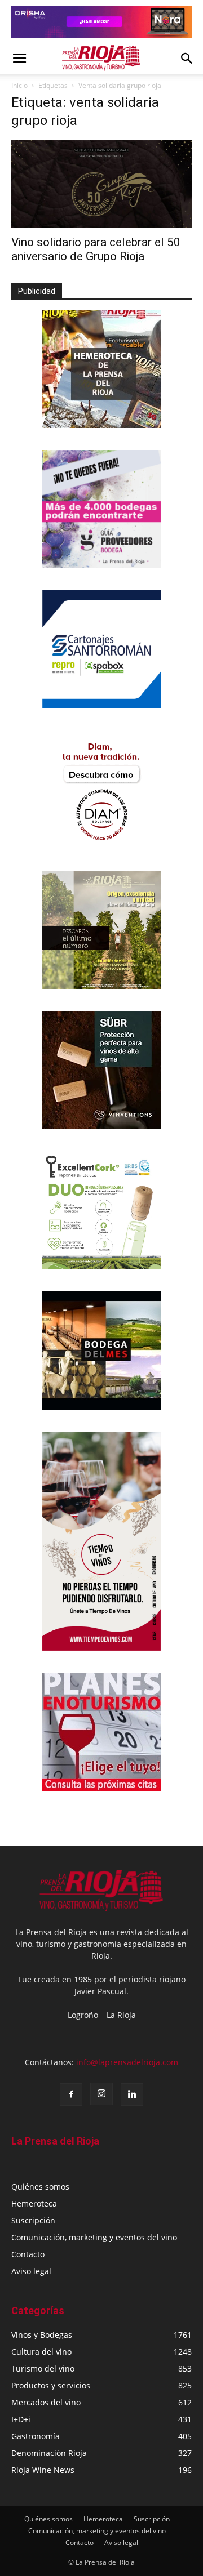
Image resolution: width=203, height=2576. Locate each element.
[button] (19, 59)
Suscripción (33, 2220)
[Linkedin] (132, 2094)
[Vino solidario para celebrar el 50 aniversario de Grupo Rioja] (101, 184)
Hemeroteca (34, 2203)
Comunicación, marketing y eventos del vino (94, 2237)
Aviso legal (31, 2271)
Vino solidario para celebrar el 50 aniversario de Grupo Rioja (96, 249)
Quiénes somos (40, 2187)
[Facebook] (71, 2094)
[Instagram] (101, 2094)
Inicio (19, 85)
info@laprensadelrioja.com (127, 2062)
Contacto (28, 2254)
